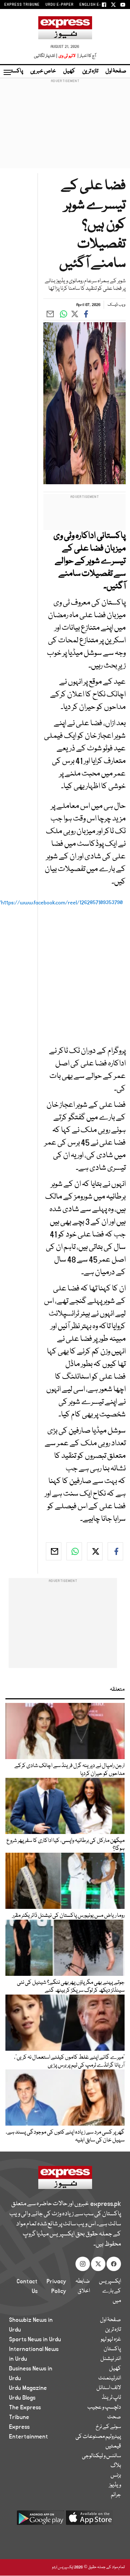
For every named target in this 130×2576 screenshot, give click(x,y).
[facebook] (115, 1551)
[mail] (54, 1551)
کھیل (69, 71)
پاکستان (14, 71)
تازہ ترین (90, 71)
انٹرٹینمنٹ (110, 2378)
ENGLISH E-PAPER (97, 5)
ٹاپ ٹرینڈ (111, 2398)
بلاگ (116, 2466)
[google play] (40, 2520)
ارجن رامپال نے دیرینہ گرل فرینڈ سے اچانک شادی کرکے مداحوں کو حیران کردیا (70, 1770)
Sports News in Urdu (35, 2339)
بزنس (116, 2476)
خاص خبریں (43, 71)
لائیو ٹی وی (67, 56)
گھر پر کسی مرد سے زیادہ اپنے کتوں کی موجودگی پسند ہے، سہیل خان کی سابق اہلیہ (65, 2136)
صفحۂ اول (116, 71)
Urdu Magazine (28, 2388)
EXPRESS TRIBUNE (22, 5)
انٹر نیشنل (111, 2359)
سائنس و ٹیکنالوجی (101, 2456)
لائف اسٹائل (109, 2388)
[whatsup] (74, 1551)
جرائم (116, 2495)
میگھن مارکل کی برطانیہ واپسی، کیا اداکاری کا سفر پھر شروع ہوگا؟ (66, 1845)
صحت (114, 2417)
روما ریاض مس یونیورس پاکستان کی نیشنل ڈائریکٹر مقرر (68, 1916)
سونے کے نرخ (108, 2427)
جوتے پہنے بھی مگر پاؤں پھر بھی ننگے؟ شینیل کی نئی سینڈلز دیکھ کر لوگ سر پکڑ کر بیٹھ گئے (71, 1987)
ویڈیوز (115, 2485)
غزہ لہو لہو (111, 2339)
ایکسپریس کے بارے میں (110, 2291)
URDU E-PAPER (60, 5)
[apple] (90, 2520)
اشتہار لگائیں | (46, 56)
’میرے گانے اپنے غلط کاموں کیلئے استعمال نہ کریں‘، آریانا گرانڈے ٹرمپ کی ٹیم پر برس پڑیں (69, 2062)
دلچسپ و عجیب (104, 2408)
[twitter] (95, 1551)
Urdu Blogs (22, 2398)
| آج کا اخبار (86, 56)
